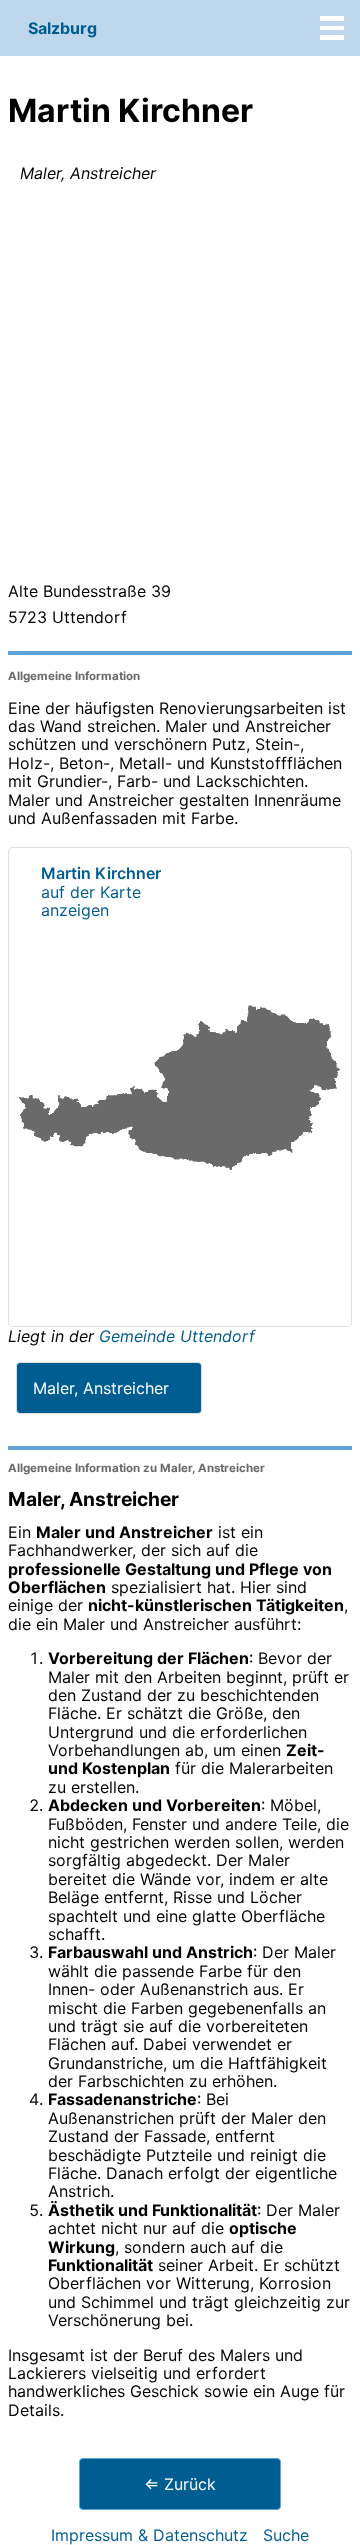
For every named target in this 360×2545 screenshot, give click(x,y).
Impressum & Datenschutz (149, 2535)
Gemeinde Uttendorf (177, 1336)
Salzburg (62, 28)
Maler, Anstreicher (101, 1388)
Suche (286, 2535)
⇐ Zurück (180, 2484)
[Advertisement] (180, 386)
